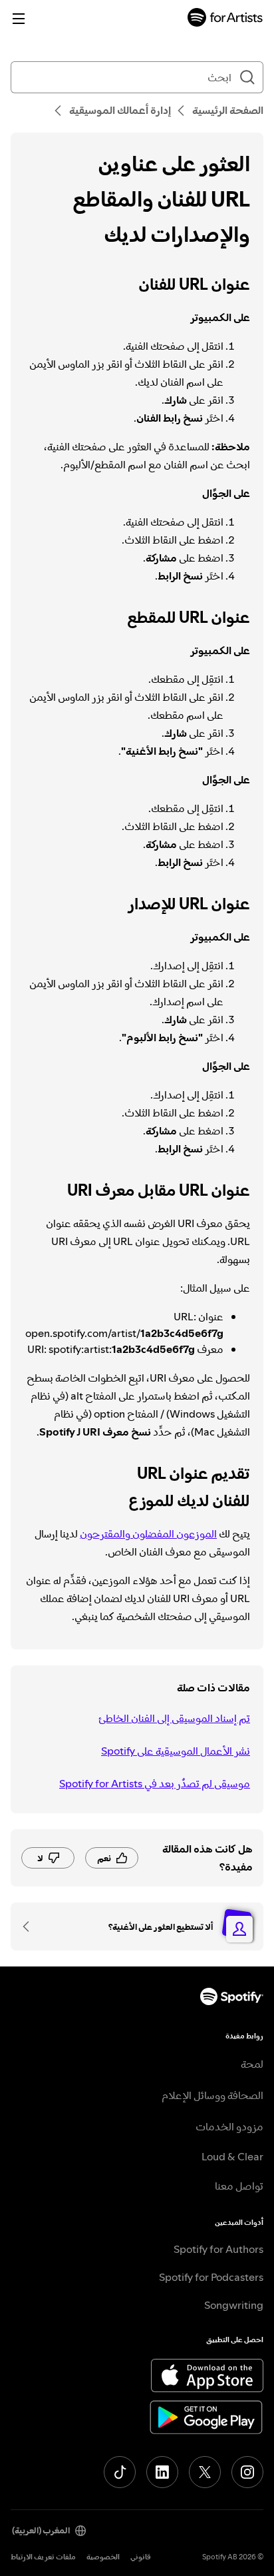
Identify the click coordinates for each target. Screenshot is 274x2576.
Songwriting (234, 2305)
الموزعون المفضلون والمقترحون (148, 1533)
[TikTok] (120, 2472)
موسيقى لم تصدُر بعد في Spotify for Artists (155, 1783)
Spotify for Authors (218, 2249)
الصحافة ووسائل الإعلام (212, 2095)
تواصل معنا (239, 2186)
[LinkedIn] (162, 2472)
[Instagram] (247, 2472)
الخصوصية (103, 2557)
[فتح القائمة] (19, 19)
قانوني (141, 2557)
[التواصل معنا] (31, 1927)
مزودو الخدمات (229, 2126)
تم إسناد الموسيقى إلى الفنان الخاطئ (174, 1718)
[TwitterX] (205, 2472)
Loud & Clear (232, 2156)
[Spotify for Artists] (225, 19)
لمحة (252, 2064)
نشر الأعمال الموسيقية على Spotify (176, 1751)
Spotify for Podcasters (211, 2277)
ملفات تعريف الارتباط (43, 2557)
